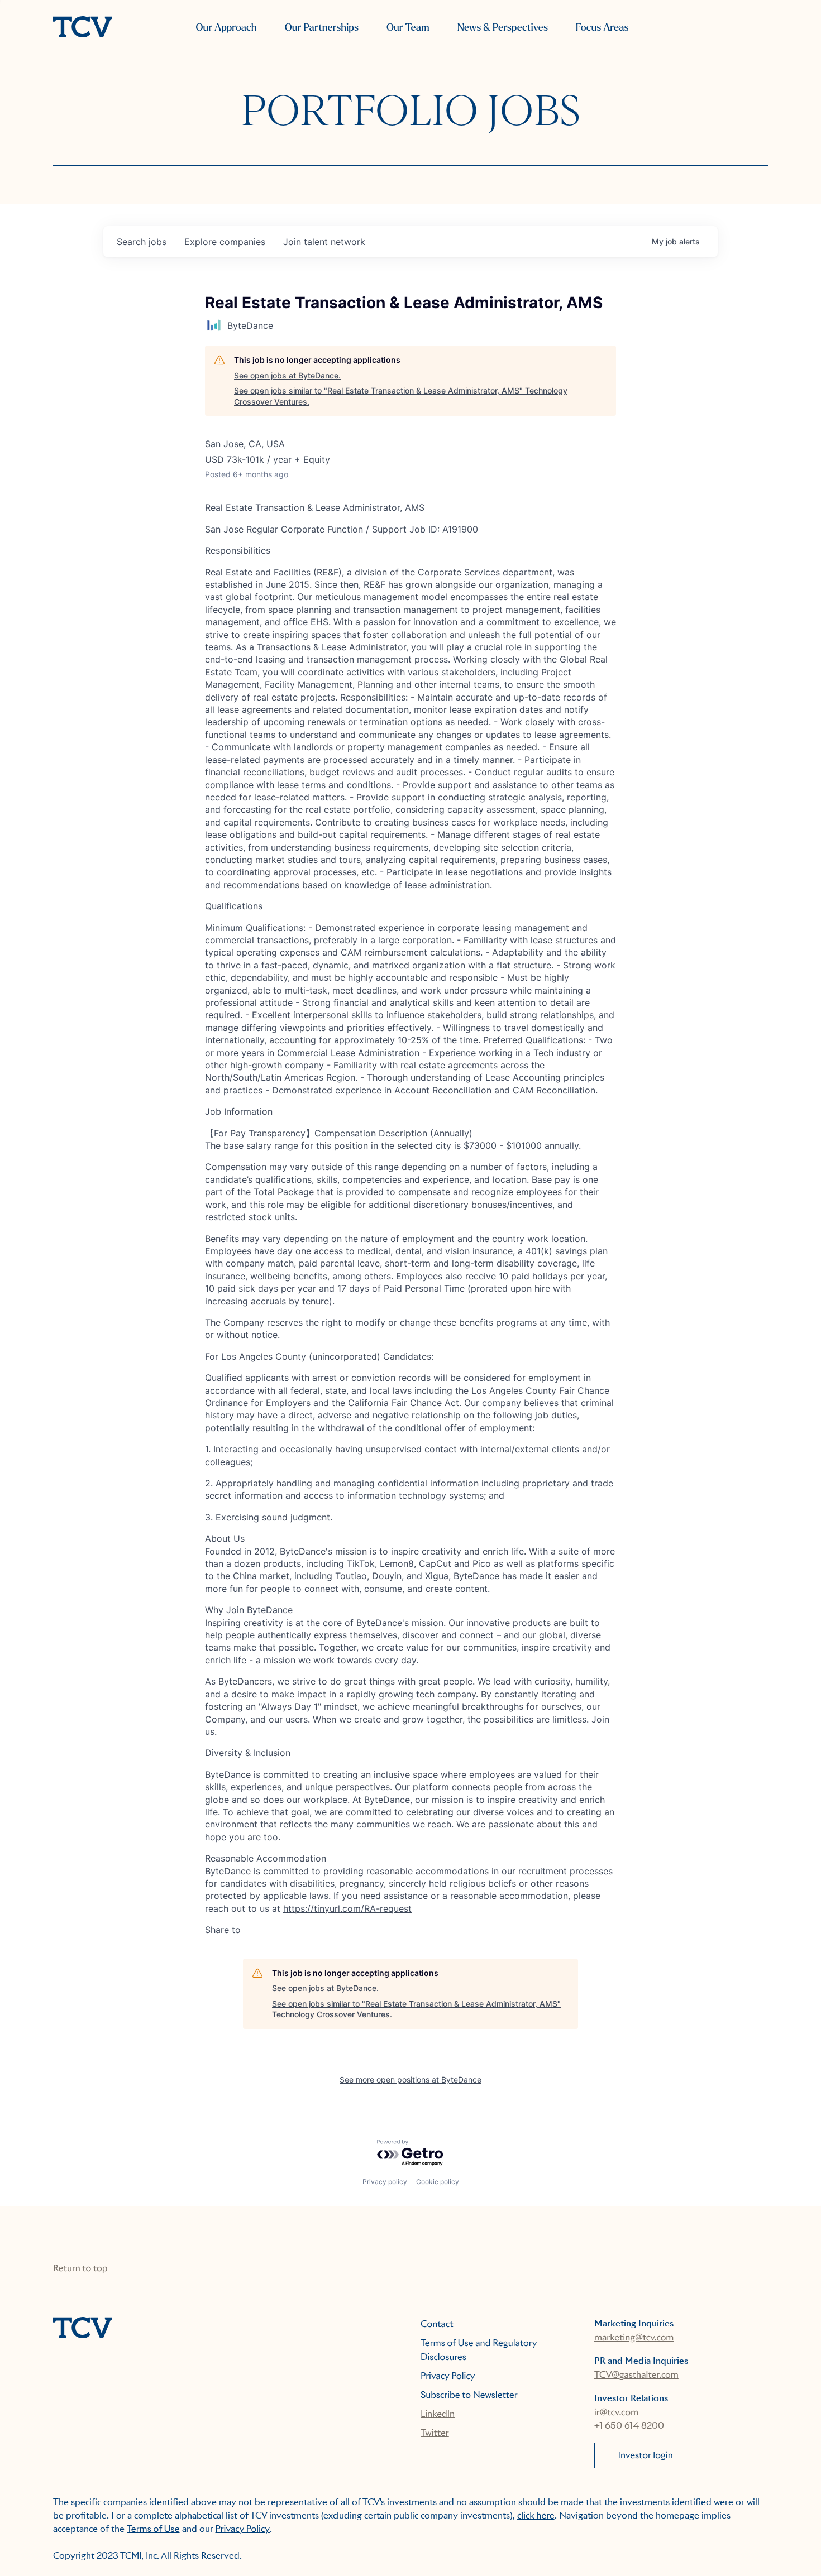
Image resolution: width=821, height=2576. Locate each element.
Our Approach (226, 28)
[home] (83, 28)
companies (225, 242)
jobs (142, 242)
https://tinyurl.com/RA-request (347, 1908)
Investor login (646, 2455)
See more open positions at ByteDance (410, 2079)
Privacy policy (385, 2182)
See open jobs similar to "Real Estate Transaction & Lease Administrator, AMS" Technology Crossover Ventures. (401, 396)
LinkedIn (438, 2414)
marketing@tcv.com (634, 2337)
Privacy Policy (448, 2376)
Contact (437, 2324)
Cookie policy (438, 2182)
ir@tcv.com (616, 2412)
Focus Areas (602, 28)
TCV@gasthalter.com (636, 2375)
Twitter (435, 2433)
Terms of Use (153, 2529)
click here (536, 2515)
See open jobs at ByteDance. (287, 375)
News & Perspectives (503, 28)
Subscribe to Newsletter (469, 2395)
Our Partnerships (322, 28)
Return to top (80, 2268)
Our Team (408, 28)
